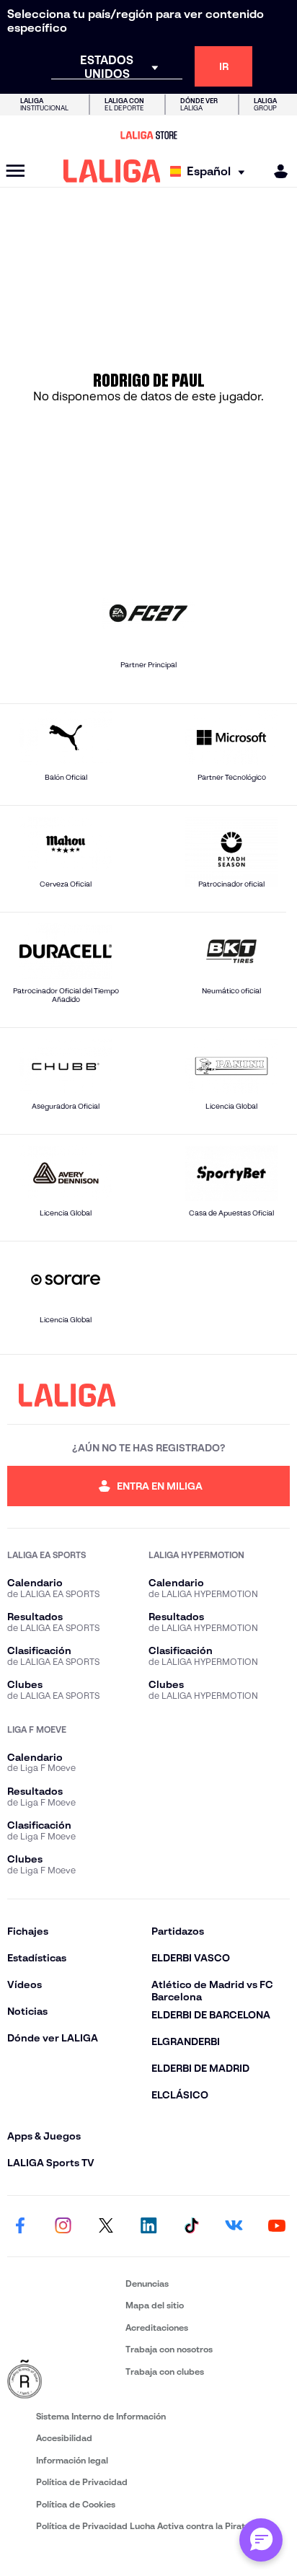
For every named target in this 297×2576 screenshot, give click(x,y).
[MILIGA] (276, 171)
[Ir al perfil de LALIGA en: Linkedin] (148, 2226)
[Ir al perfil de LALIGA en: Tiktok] (191, 2226)
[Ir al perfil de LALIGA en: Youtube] (277, 2226)
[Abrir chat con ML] (261, 2540)
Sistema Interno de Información (101, 2416)
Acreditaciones (157, 2327)
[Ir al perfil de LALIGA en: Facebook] (20, 2226)
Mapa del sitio (155, 2305)
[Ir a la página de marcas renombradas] (63, 2380)
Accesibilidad (64, 2438)
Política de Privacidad (82, 2482)
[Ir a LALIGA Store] (148, 135)
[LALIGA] (112, 171)
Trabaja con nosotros (169, 2349)
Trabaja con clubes (165, 2371)
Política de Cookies (76, 2504)
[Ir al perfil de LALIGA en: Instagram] (63, 2226)
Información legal (72, 2460)
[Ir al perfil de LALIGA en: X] (106, 2226)
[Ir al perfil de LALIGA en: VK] (234, 2226)
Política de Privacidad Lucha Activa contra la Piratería (148, 2526)
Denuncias (147, 2283)
